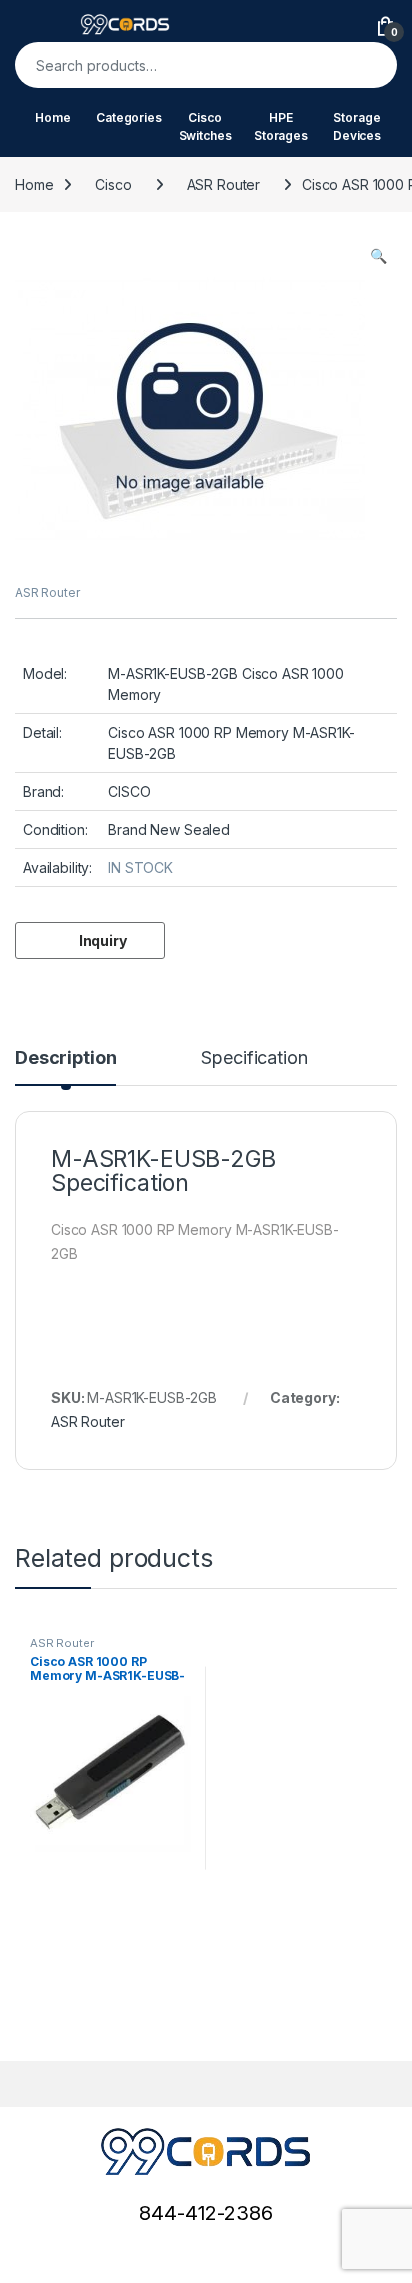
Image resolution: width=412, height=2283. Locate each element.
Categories (129, 117)
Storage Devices (357, 126)
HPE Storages (281, 126)
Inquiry (103, 940)
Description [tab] (65, 1058)
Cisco (113, 184)
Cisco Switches (205, 126)
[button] (378, 256)
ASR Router (224, 184)
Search (369, 65)
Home (52, 117)
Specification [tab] (254, 1058)
